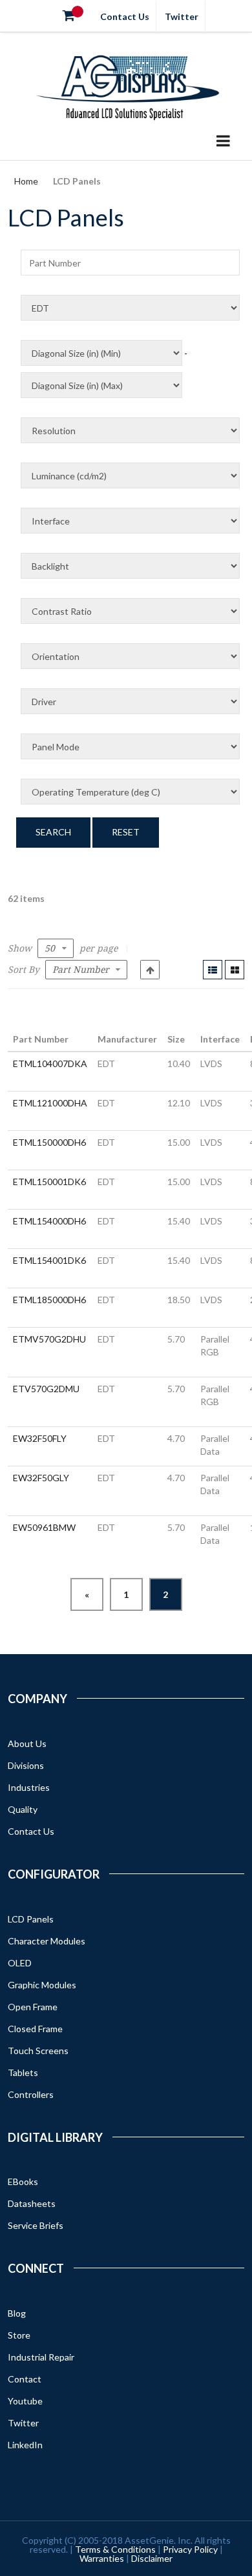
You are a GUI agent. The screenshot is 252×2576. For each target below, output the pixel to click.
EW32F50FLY (40, 1438)
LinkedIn (25, 2445)
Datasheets (32, 2203)
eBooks (23, 2182)
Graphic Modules (42, 1985)
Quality (23, 1809)
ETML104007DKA (50, 1063)
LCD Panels (31, 1919)
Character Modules (47, 1941)
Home (26, 181)
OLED (20, 1963)
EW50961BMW (44, 1527)
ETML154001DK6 (49, 1260)
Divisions (26, 1765)
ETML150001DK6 (49, 1182)
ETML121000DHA (50, 1103)
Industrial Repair (41, 2357)
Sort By (24, 970)
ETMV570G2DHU (49, 1339)
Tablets (23, 2072)
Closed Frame (35, 2029)
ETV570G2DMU (46, 1389)
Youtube (25, 2401)
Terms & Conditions (115, 2549)
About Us (27, 1743)
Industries (29, 1787)
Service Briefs (36, 2225)
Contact (25, 2379)
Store (19, 2335)
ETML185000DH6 (49, 1300)
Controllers (31, 2094)
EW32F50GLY (41, 1478)
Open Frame (33, 2007)
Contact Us (125, 16)
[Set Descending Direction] (150, 970)
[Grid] (235, 970)
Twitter (182, 16)
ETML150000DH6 (49, 1142)
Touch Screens (38, 2051)
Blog (17, 2313)
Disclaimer (152, 2558)
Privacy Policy (190, 2549)
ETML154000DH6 (49, 1221)
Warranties (102, 2558)
